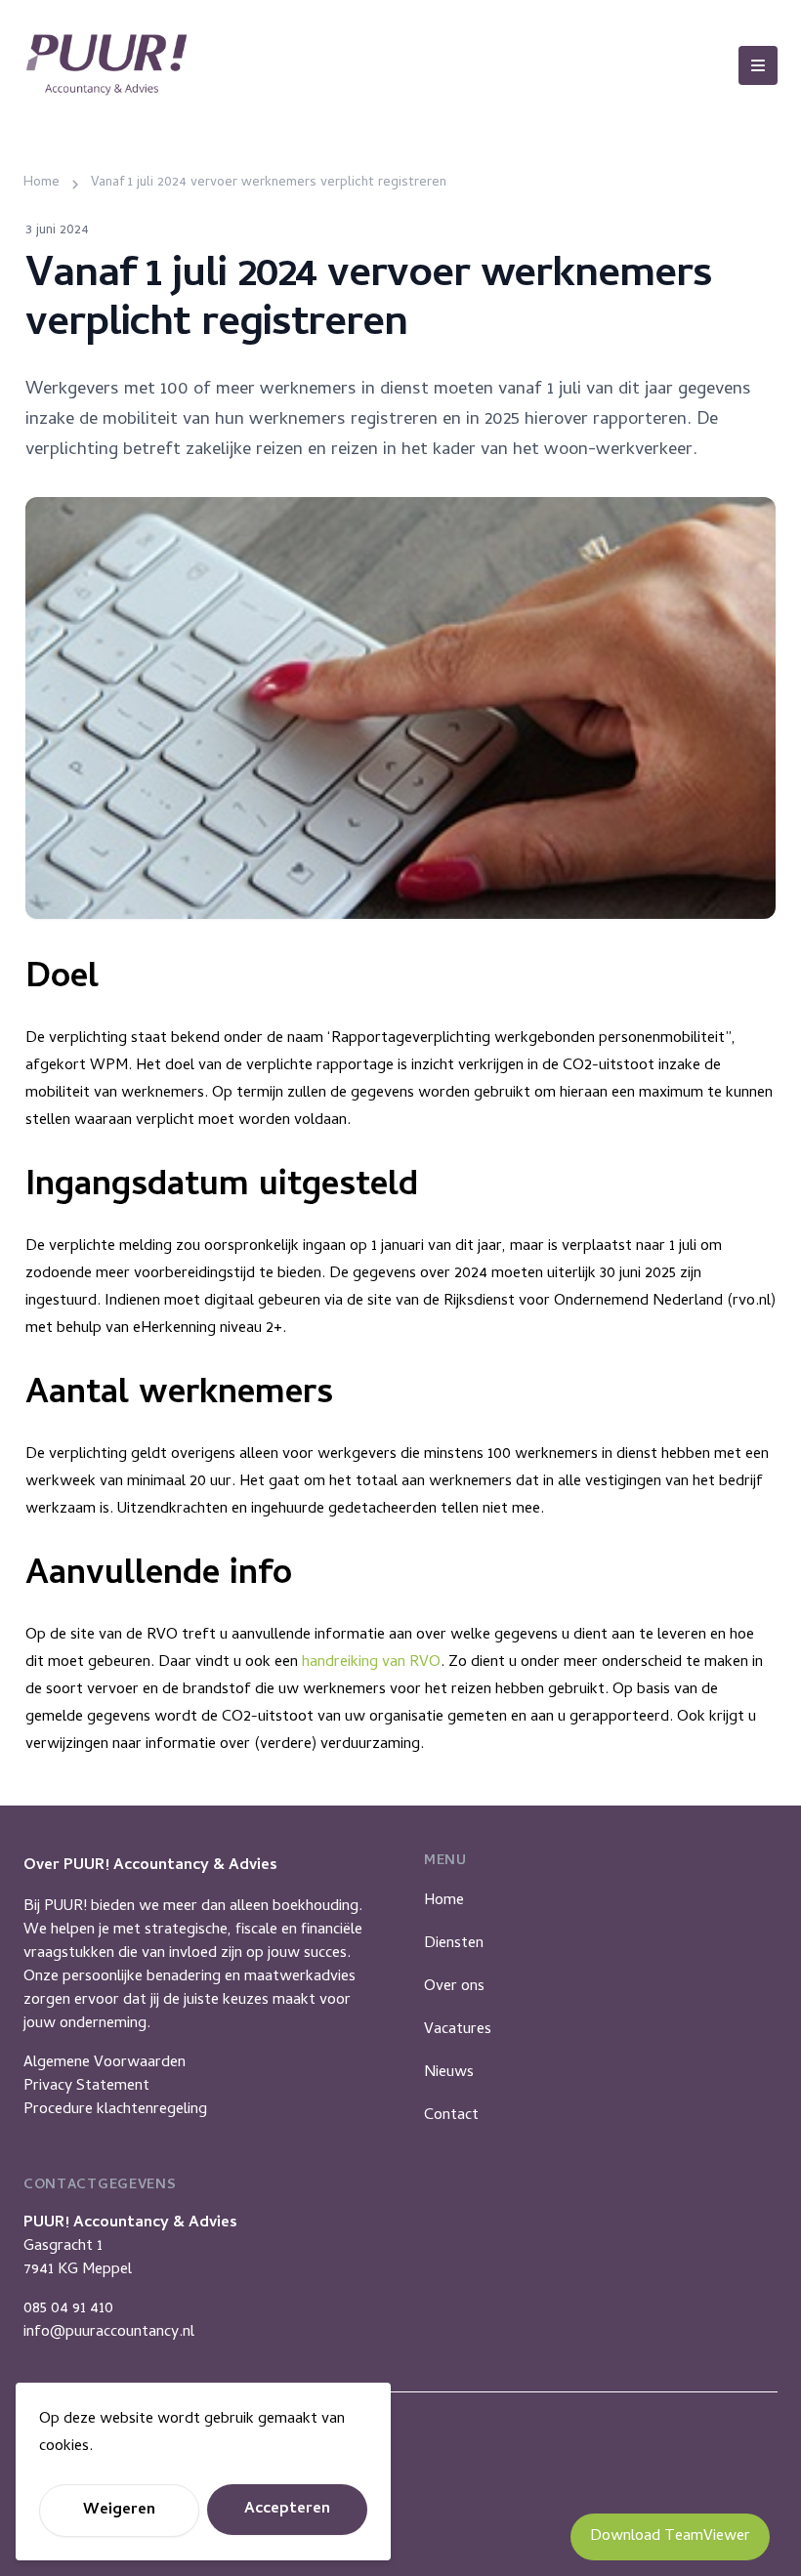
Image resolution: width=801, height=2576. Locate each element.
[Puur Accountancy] (106, 65)
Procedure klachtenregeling (115, 2110)
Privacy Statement (86, 2087)
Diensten (454, 1944)
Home (444, 1901)
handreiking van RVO (371, 1663)
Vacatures (458, 2030)
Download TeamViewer (670, 2537)
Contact (451, 2116)
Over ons (454, 1987)
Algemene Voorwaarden (105, 2063)
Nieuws (449, 2073)
